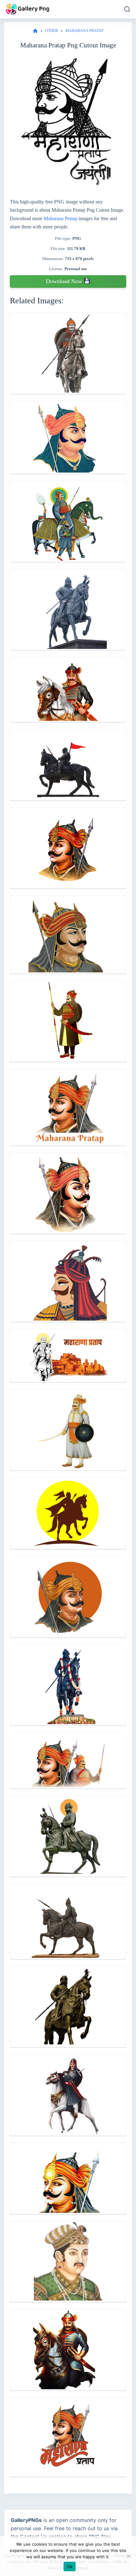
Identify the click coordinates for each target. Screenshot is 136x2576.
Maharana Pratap (61, 218)
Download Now (65, 281)
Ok (70, 2567)
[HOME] (35, 31)
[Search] (127, 9)
